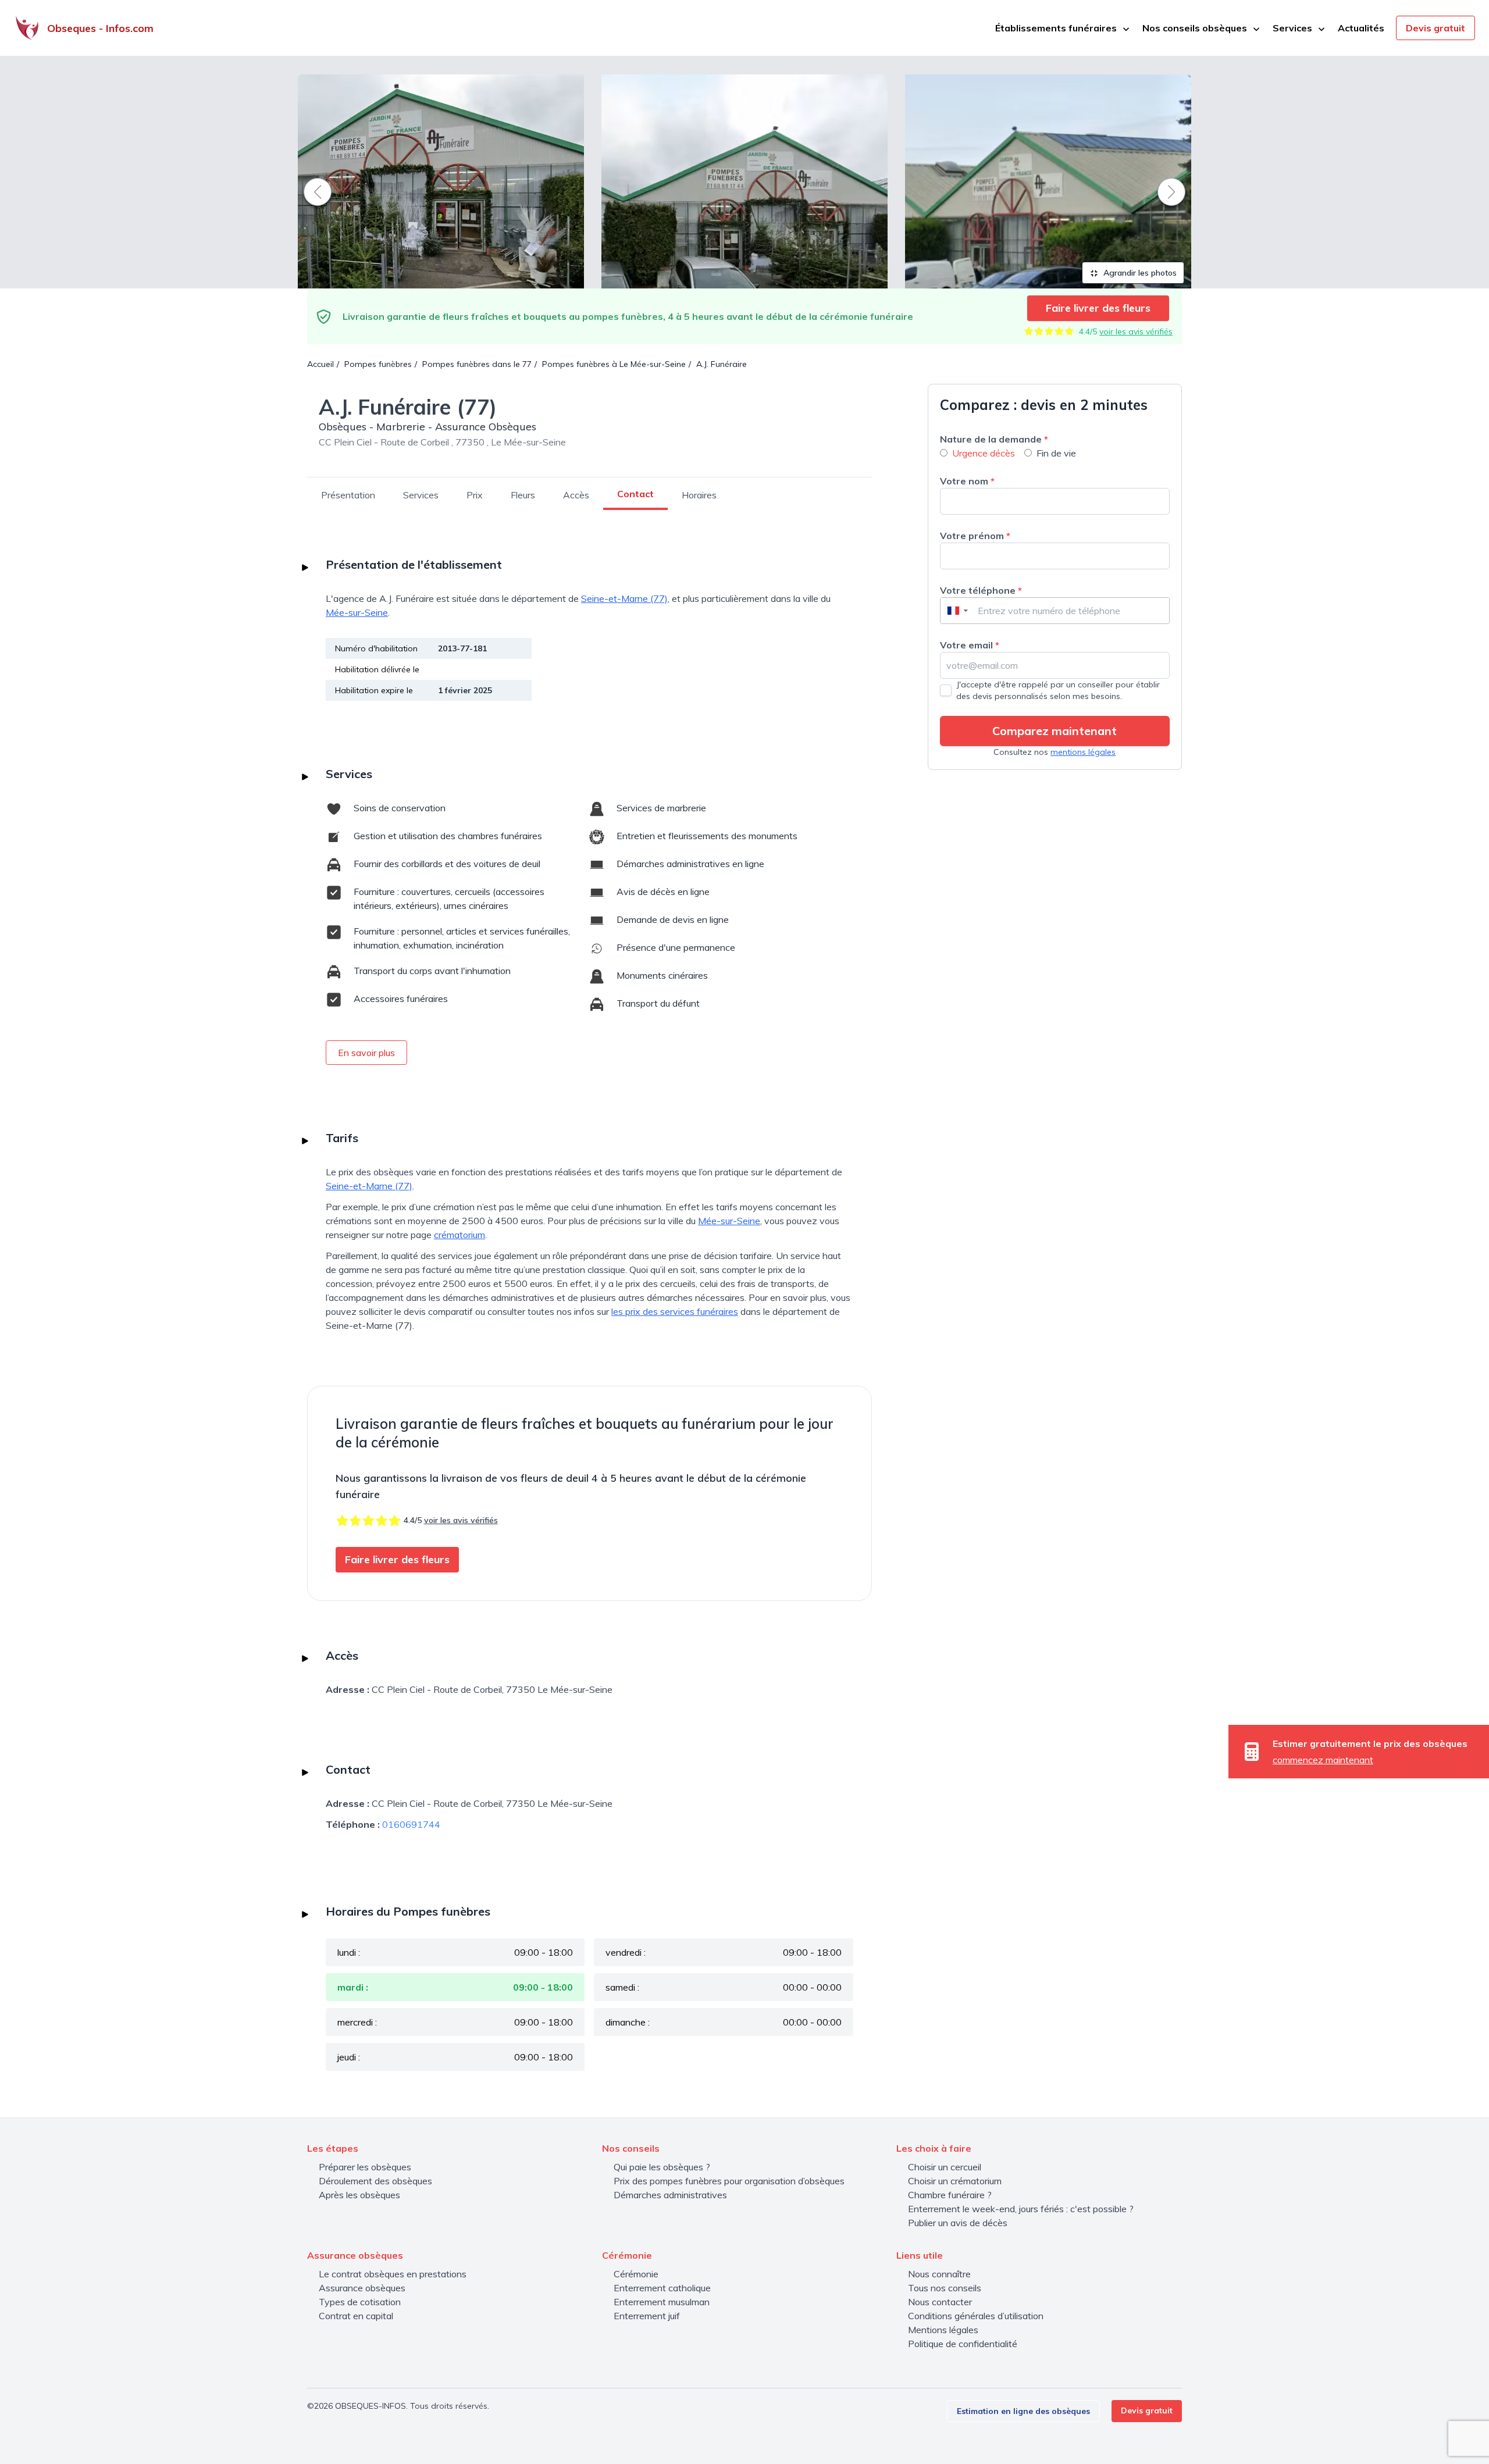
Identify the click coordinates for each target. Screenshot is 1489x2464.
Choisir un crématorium (955, 2181)
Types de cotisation (360, 2302)
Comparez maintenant (1055, 731)
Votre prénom (975, 536)
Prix (475, 495)
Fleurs (523, 495)
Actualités (1361, 28)
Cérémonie (636, 2274)
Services (421, 495)
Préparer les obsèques (365, 2167)
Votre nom (967, 481)
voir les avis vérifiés (1136, 331)
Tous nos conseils (945, 2288)
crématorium (459, 1235)
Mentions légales (943, 2330)
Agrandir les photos (1139, 273)
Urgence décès (984, 453)
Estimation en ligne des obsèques (1023, 2411)
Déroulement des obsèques (375, 2181)
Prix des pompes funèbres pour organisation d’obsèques (729, 2181)
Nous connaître (939, 2274)
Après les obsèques (359, 2195)
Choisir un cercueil (945, 2167)
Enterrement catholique (662, 2288)
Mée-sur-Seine (357, 612)
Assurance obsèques (362, 2288)
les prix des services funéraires (675, 1311)
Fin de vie (1056, 453)
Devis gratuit (1435, 28)
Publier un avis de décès (958, 2223)
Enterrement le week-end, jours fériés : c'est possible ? (1021, 2209)
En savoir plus (366, 1053)
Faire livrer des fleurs (1098, 308)
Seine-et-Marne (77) (624, 598)
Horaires (699, 495)
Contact (635, 494)
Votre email (970, 645)
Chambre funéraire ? (950, 2195)
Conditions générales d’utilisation (976, 2316)
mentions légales (1083, 752)
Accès (576, 495)
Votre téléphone (981, 590)
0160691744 (411, 1824)
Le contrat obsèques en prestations (393, 2274)
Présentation (348, 495)
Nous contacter (940, 2302)
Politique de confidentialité (963, 2344)
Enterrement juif (647, 2316)
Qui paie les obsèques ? (662, 2167)
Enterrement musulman (662, 2302)
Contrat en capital (356, 2316)
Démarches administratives (670, 2195)
